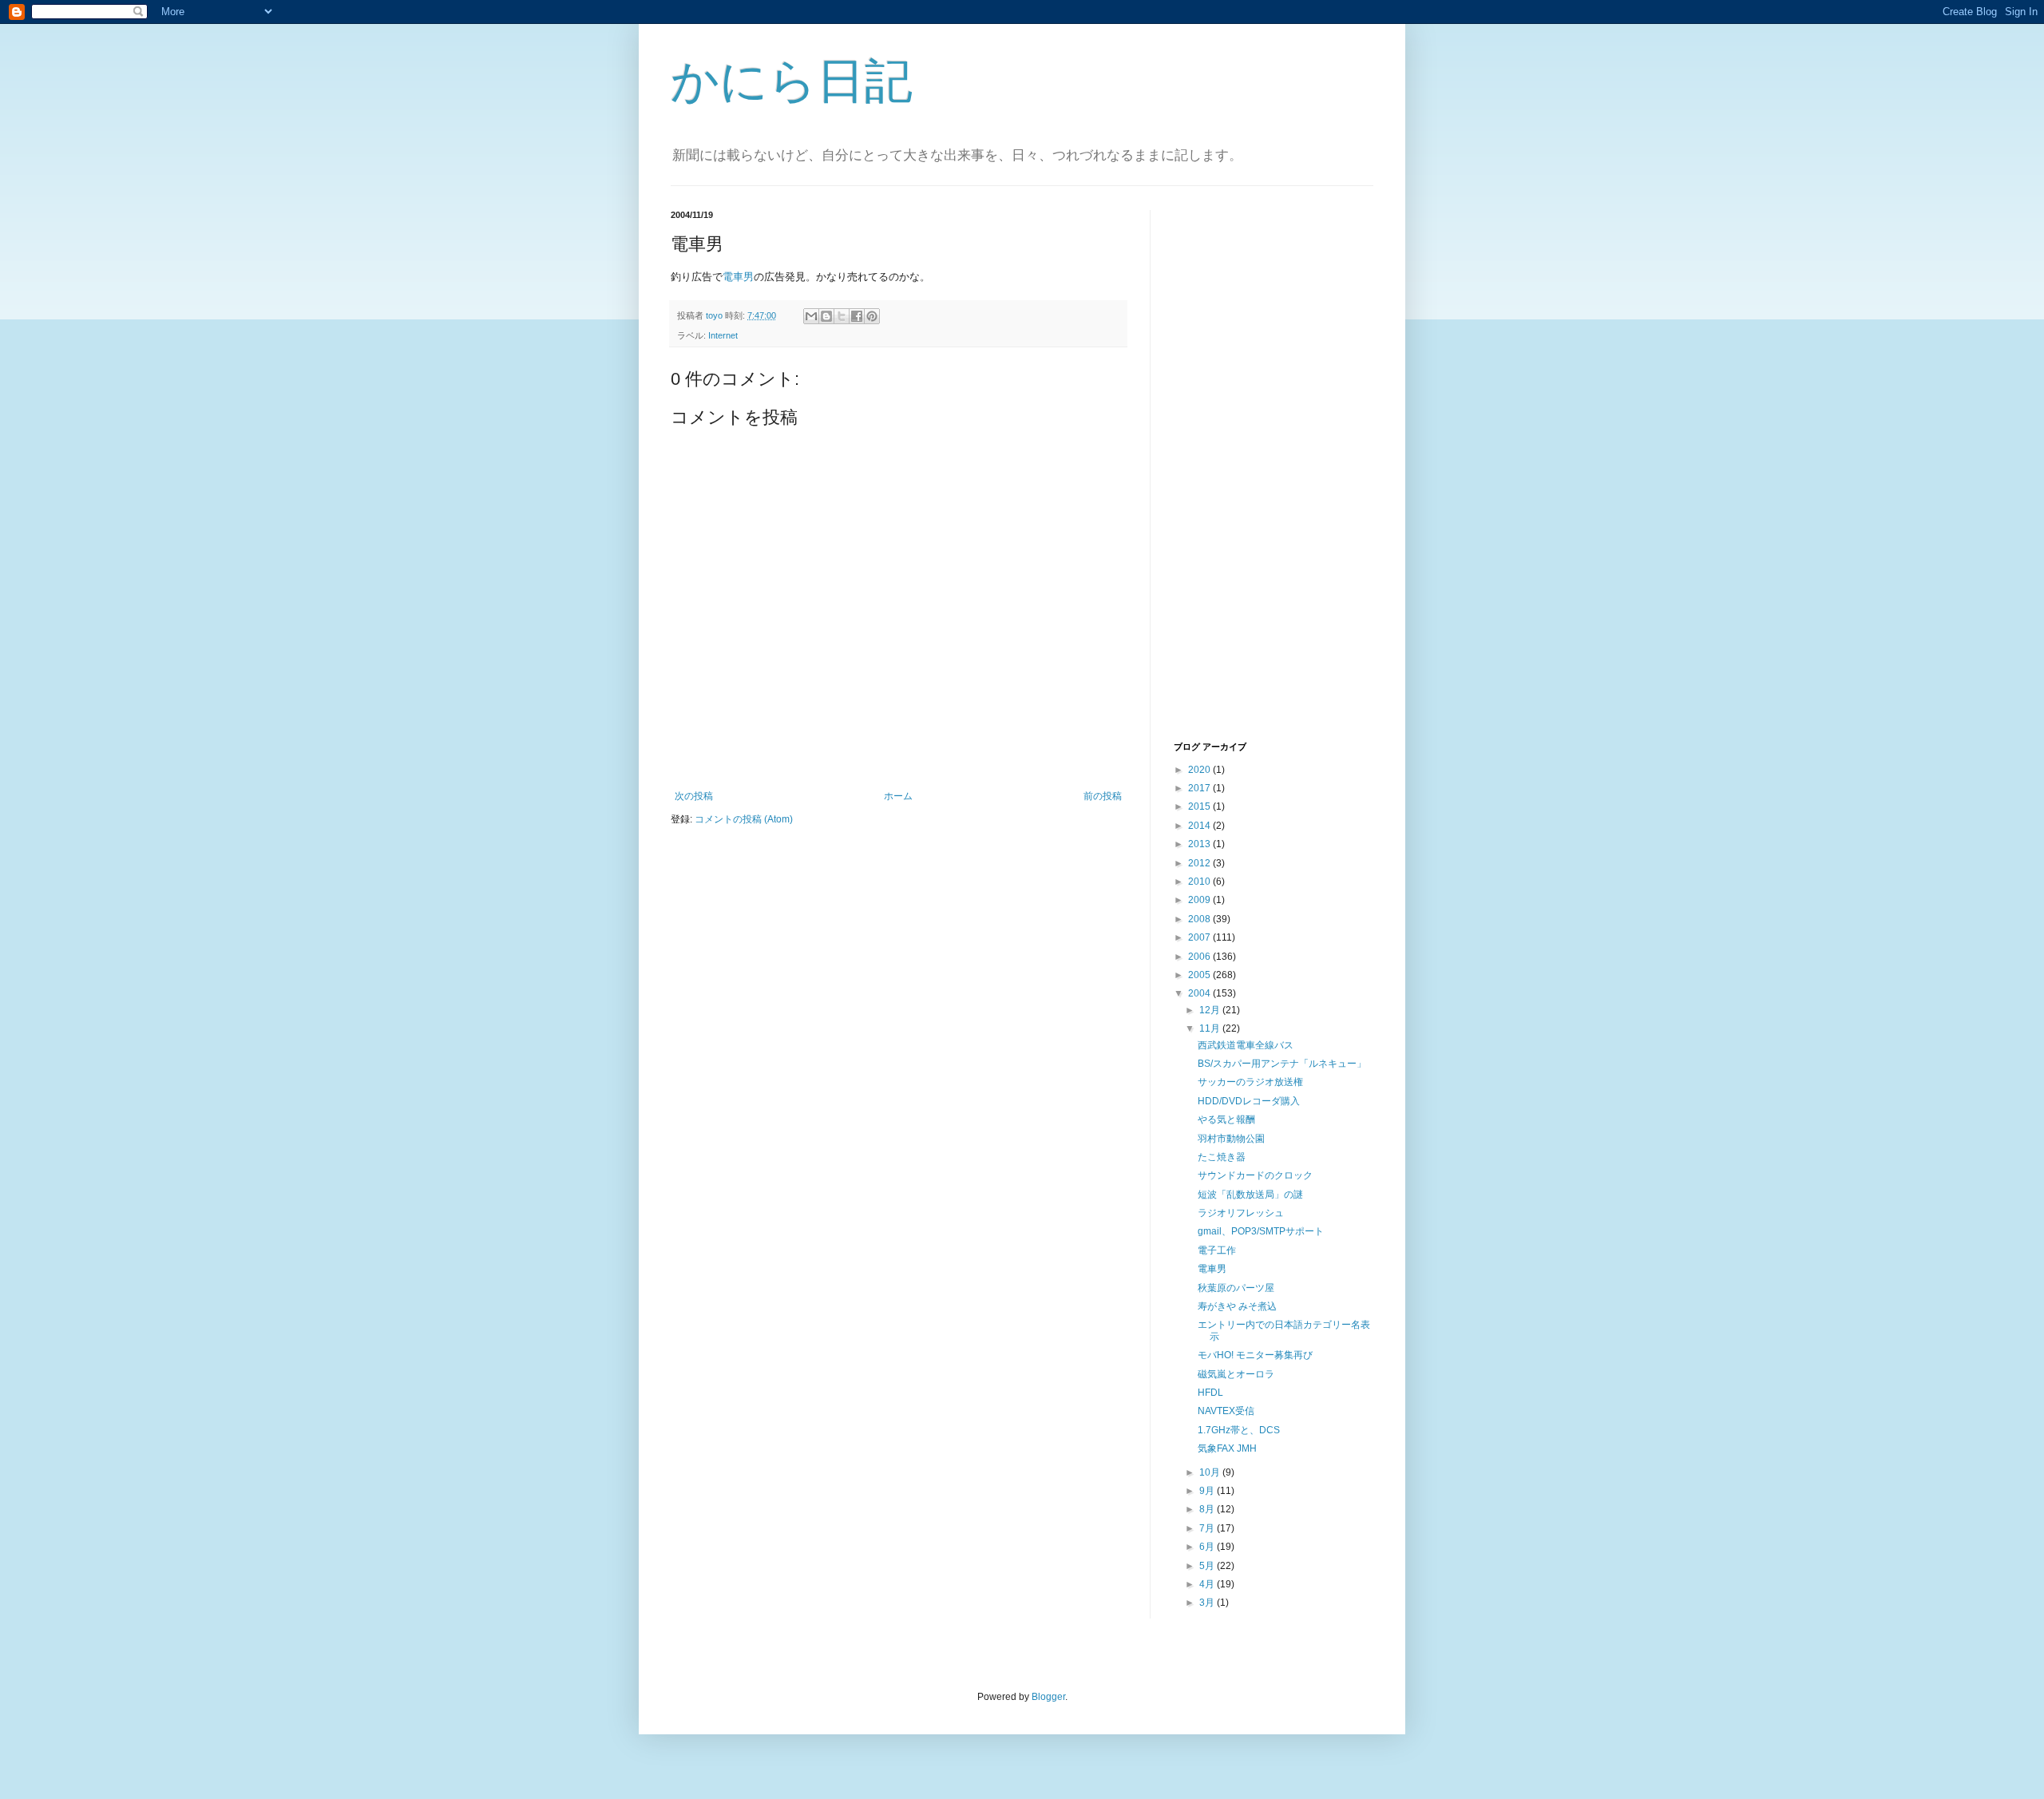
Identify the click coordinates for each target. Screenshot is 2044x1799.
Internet (723, 335)
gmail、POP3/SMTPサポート (1261, 1231)
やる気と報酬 (1226, 1119)
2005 (1200, 975)
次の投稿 (694, 796)
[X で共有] (842, 316)
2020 (1200, 770)
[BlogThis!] (826, 316)
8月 (1208, 1509)
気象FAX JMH (1227, 1448)
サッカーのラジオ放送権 (1250, 1082)
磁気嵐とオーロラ (1236, 1374)
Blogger (1048, 1697)
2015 (1200, 806)
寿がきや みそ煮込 (1237, 1306)
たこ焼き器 (1222, 1157)
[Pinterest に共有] (872, 316)
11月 (1211, 1028)
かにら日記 (792, 81)
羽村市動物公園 (1231, 1139)
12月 (1211, 1010)
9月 (1208, 1491)
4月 (1208, 1584)
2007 (1200, 937)
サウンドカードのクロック (1255, 1175)
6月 (1208, 1547)
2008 (1200, 919)
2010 (1200, 882)
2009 (1200, 900)
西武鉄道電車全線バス (1246, 1045)
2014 (1200, 826)
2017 (1200, 788)
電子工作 (1217, 1250)
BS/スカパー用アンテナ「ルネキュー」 (1282, 1064)
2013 (1200, 844)
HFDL (1210, 1393)
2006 (1200, 957)
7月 (1208, 1528)
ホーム (898, 796)
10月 (1211, 1472)
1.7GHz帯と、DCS (1239, 1430)
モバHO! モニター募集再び (1255, 1355)
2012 (1200, 863)
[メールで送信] (811, 316)
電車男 (738, 277)
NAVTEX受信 (1226, 1411)
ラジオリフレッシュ (1241, 1213)
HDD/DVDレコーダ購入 (1249, 1101)
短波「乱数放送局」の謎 (1250, 1195)
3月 (1208, 1603)
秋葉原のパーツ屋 (1236, 1288)
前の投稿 (1103, 796)
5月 (1208, 1566)
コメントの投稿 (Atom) (744, 819)
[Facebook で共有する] (857, 316)
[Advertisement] (1238, 474)
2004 (1200, 993)
